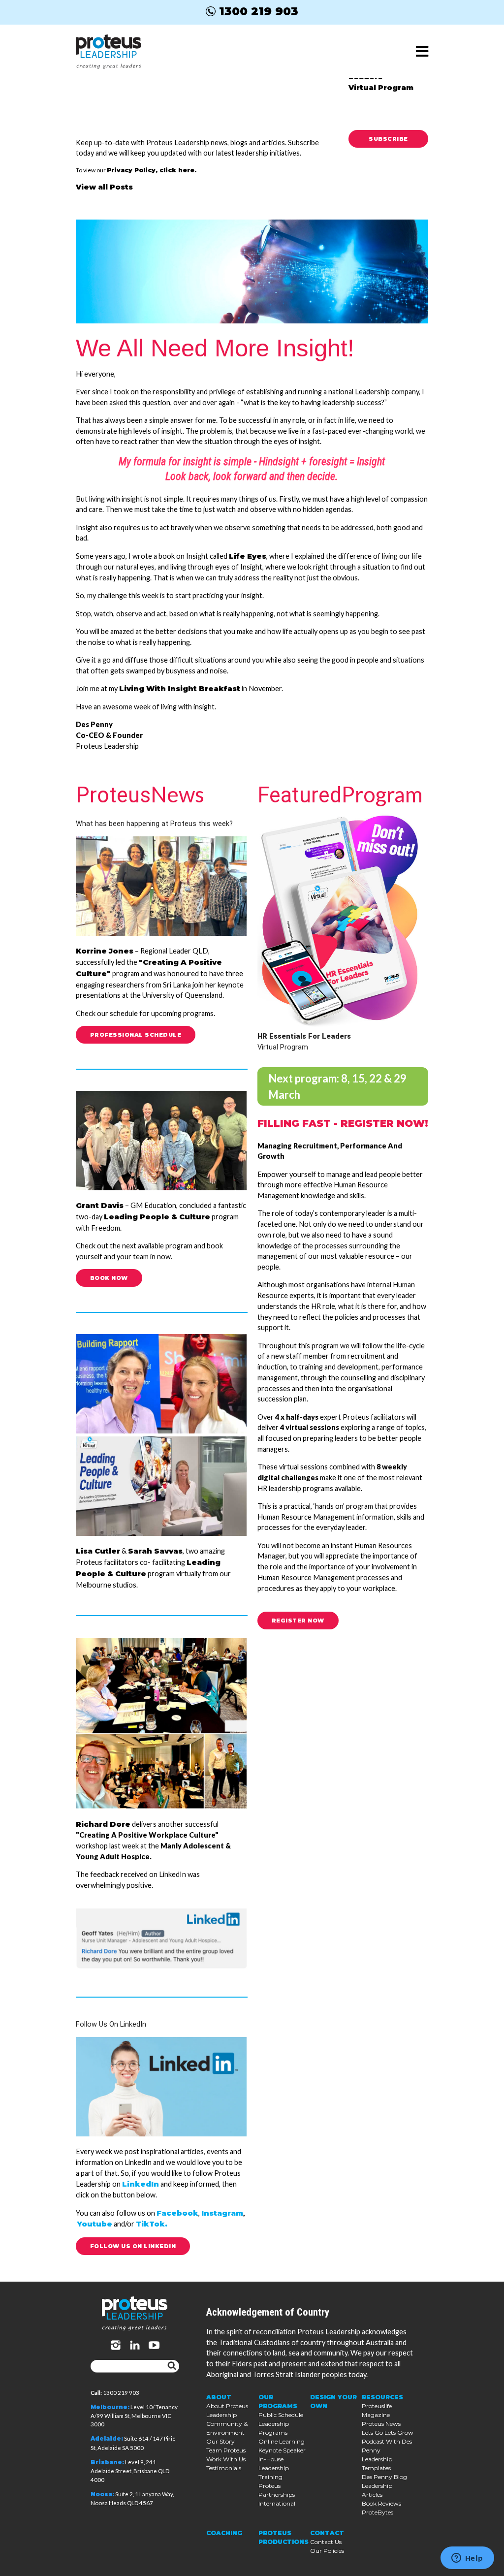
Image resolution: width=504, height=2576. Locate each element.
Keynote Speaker (282, 2450)
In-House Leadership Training (274, 2468)
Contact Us (326, 2542)
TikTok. (152, 2224)
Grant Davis (100, 1206)
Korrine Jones (105, 951)
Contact (327, 2533)
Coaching (224, 2533)
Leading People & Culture (157, 1217)
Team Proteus (226, 2450)
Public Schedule (281, 2415)
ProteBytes (378, 2512)
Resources (382, 2397)
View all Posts (104, 187)
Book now (109, 1278)
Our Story (220, 2441)
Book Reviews (381, 2503)
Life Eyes (248, 556)
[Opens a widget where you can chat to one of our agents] (467, 2559)
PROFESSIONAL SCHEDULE (136, 1035)
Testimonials (224, 2468)
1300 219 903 (259, 11)
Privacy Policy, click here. (152, 170)
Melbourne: (110, 2407)
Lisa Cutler (98, 1551)
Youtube (95, 2224)
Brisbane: (107, 2462)
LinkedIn (141, 2184)
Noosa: (102, 2494)
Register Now (298, 1621)
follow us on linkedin (133, 2246)
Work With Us (226, 2459)
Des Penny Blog (384, 2477)
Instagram (222, 2213)
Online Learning (282, 2441)
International (277, 2503)
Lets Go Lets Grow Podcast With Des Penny (388, 2441)
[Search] (172, 2366)
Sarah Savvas (155, 1551)
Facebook (177, 2213)
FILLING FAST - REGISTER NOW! (343, 1123)
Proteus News (381, 2424)
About (219, 2397)
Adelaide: (107, 2439)
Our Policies (327, 2551)
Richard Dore (103, 1824)
